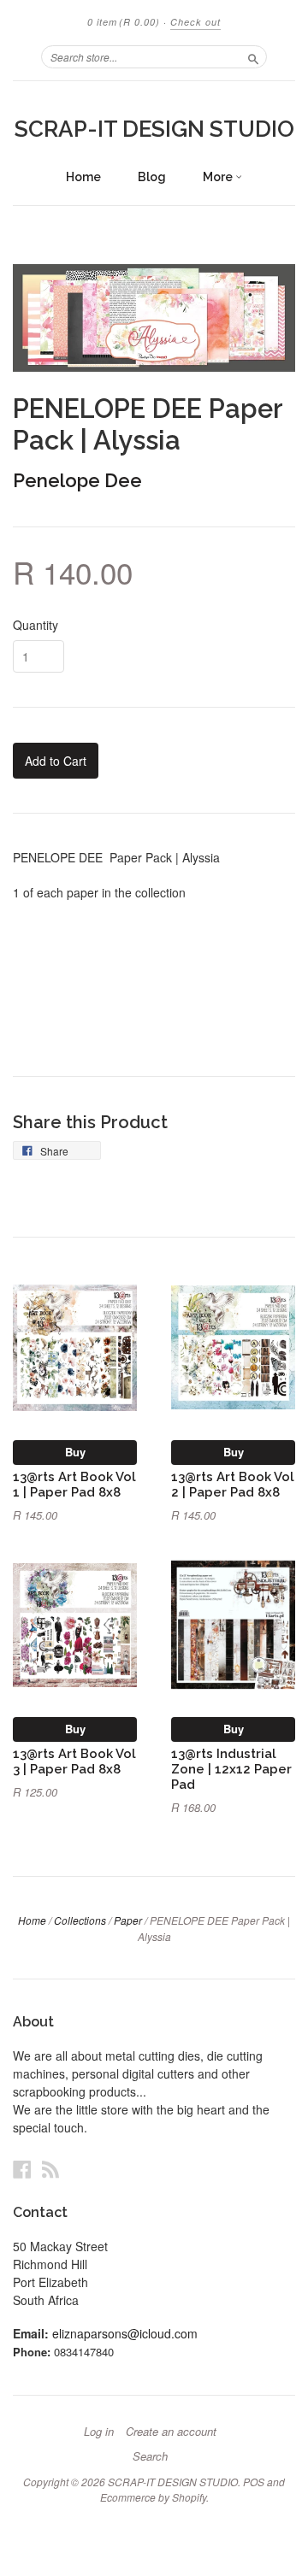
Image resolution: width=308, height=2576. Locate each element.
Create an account (171, 2432)
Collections (80, 1920)
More (219, 177)
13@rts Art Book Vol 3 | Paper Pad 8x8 (74, 1761)
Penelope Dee (77, 480)
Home (83, 177)
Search (150, 2456)
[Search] (253, 56)
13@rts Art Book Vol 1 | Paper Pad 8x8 (74, 1484)
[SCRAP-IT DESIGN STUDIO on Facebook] (22, 2169)
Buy (75, 1452)
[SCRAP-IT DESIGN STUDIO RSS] (50, 2169)
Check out (195, 22)
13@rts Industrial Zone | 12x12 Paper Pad (231, 1769)
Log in (99, 2432)
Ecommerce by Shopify (153, 2497)
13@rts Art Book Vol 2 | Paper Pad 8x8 (233, 1484)
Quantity (36, 625)
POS (254, 2482)
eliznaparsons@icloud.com (125, 2333)
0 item (124, 22)
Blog (152, 177)
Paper (128, 1920)
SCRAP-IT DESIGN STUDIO (154, 129)
